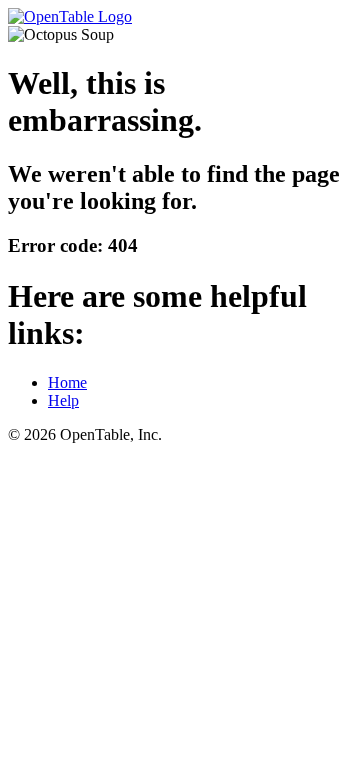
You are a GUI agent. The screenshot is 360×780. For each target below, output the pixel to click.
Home (67, 382)
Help (63, 400)
